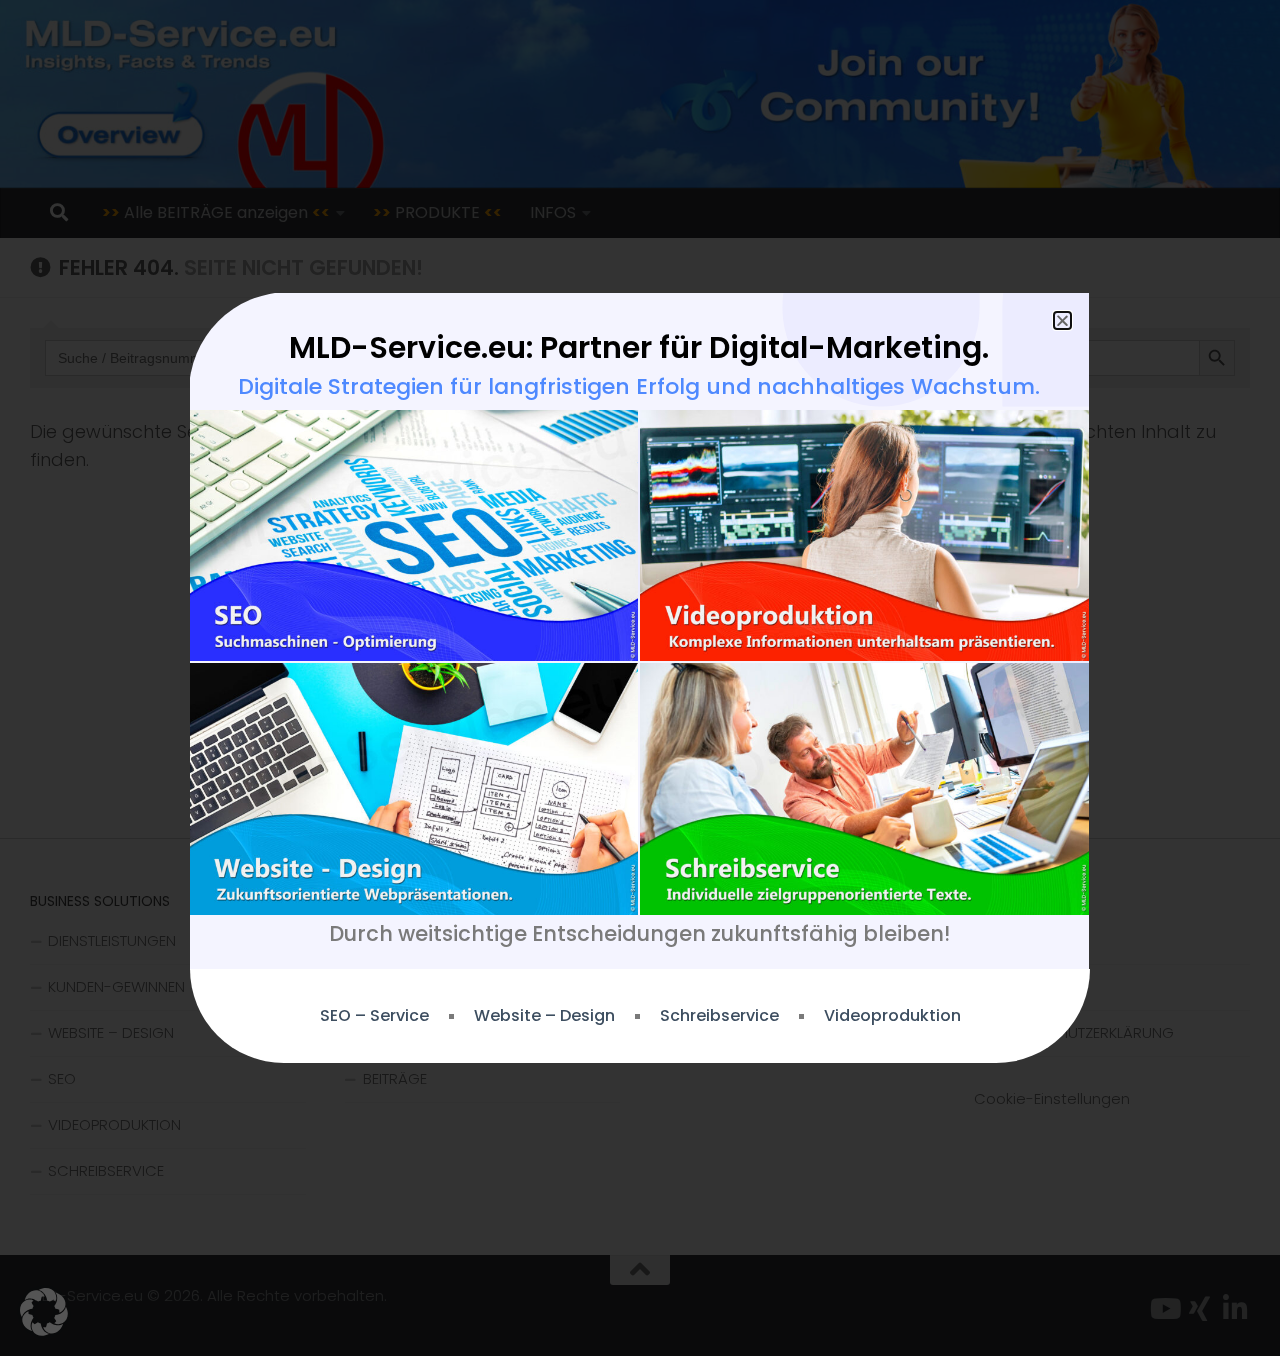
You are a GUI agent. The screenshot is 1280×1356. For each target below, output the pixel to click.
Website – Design (544, 1016)
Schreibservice (719, 1016)
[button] (44, 1312)
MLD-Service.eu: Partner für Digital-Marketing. (639, 347)
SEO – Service (374, 1016)
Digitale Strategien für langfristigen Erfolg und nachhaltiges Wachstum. (639, 386)
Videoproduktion (892, 1016)
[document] (640, 678)
